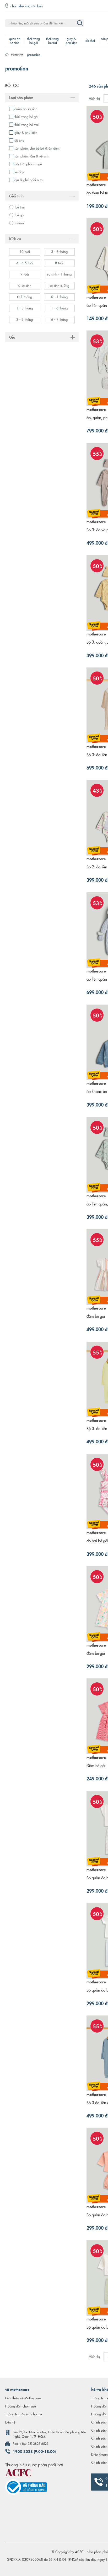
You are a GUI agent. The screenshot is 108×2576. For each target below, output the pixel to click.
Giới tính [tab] (16, 196)
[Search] (80, 23)
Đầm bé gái (96, 1765)
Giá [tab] (12, 337)
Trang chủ (17, 54)
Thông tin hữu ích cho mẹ (24, 2414)
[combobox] (45, 23)
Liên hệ (10, 2422)
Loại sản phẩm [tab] (21, 97)
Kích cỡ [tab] (15, 238)
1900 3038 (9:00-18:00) (34, 2451)
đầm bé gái (96, 1316)
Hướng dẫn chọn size (21, 2406)
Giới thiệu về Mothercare (23, 2398)
